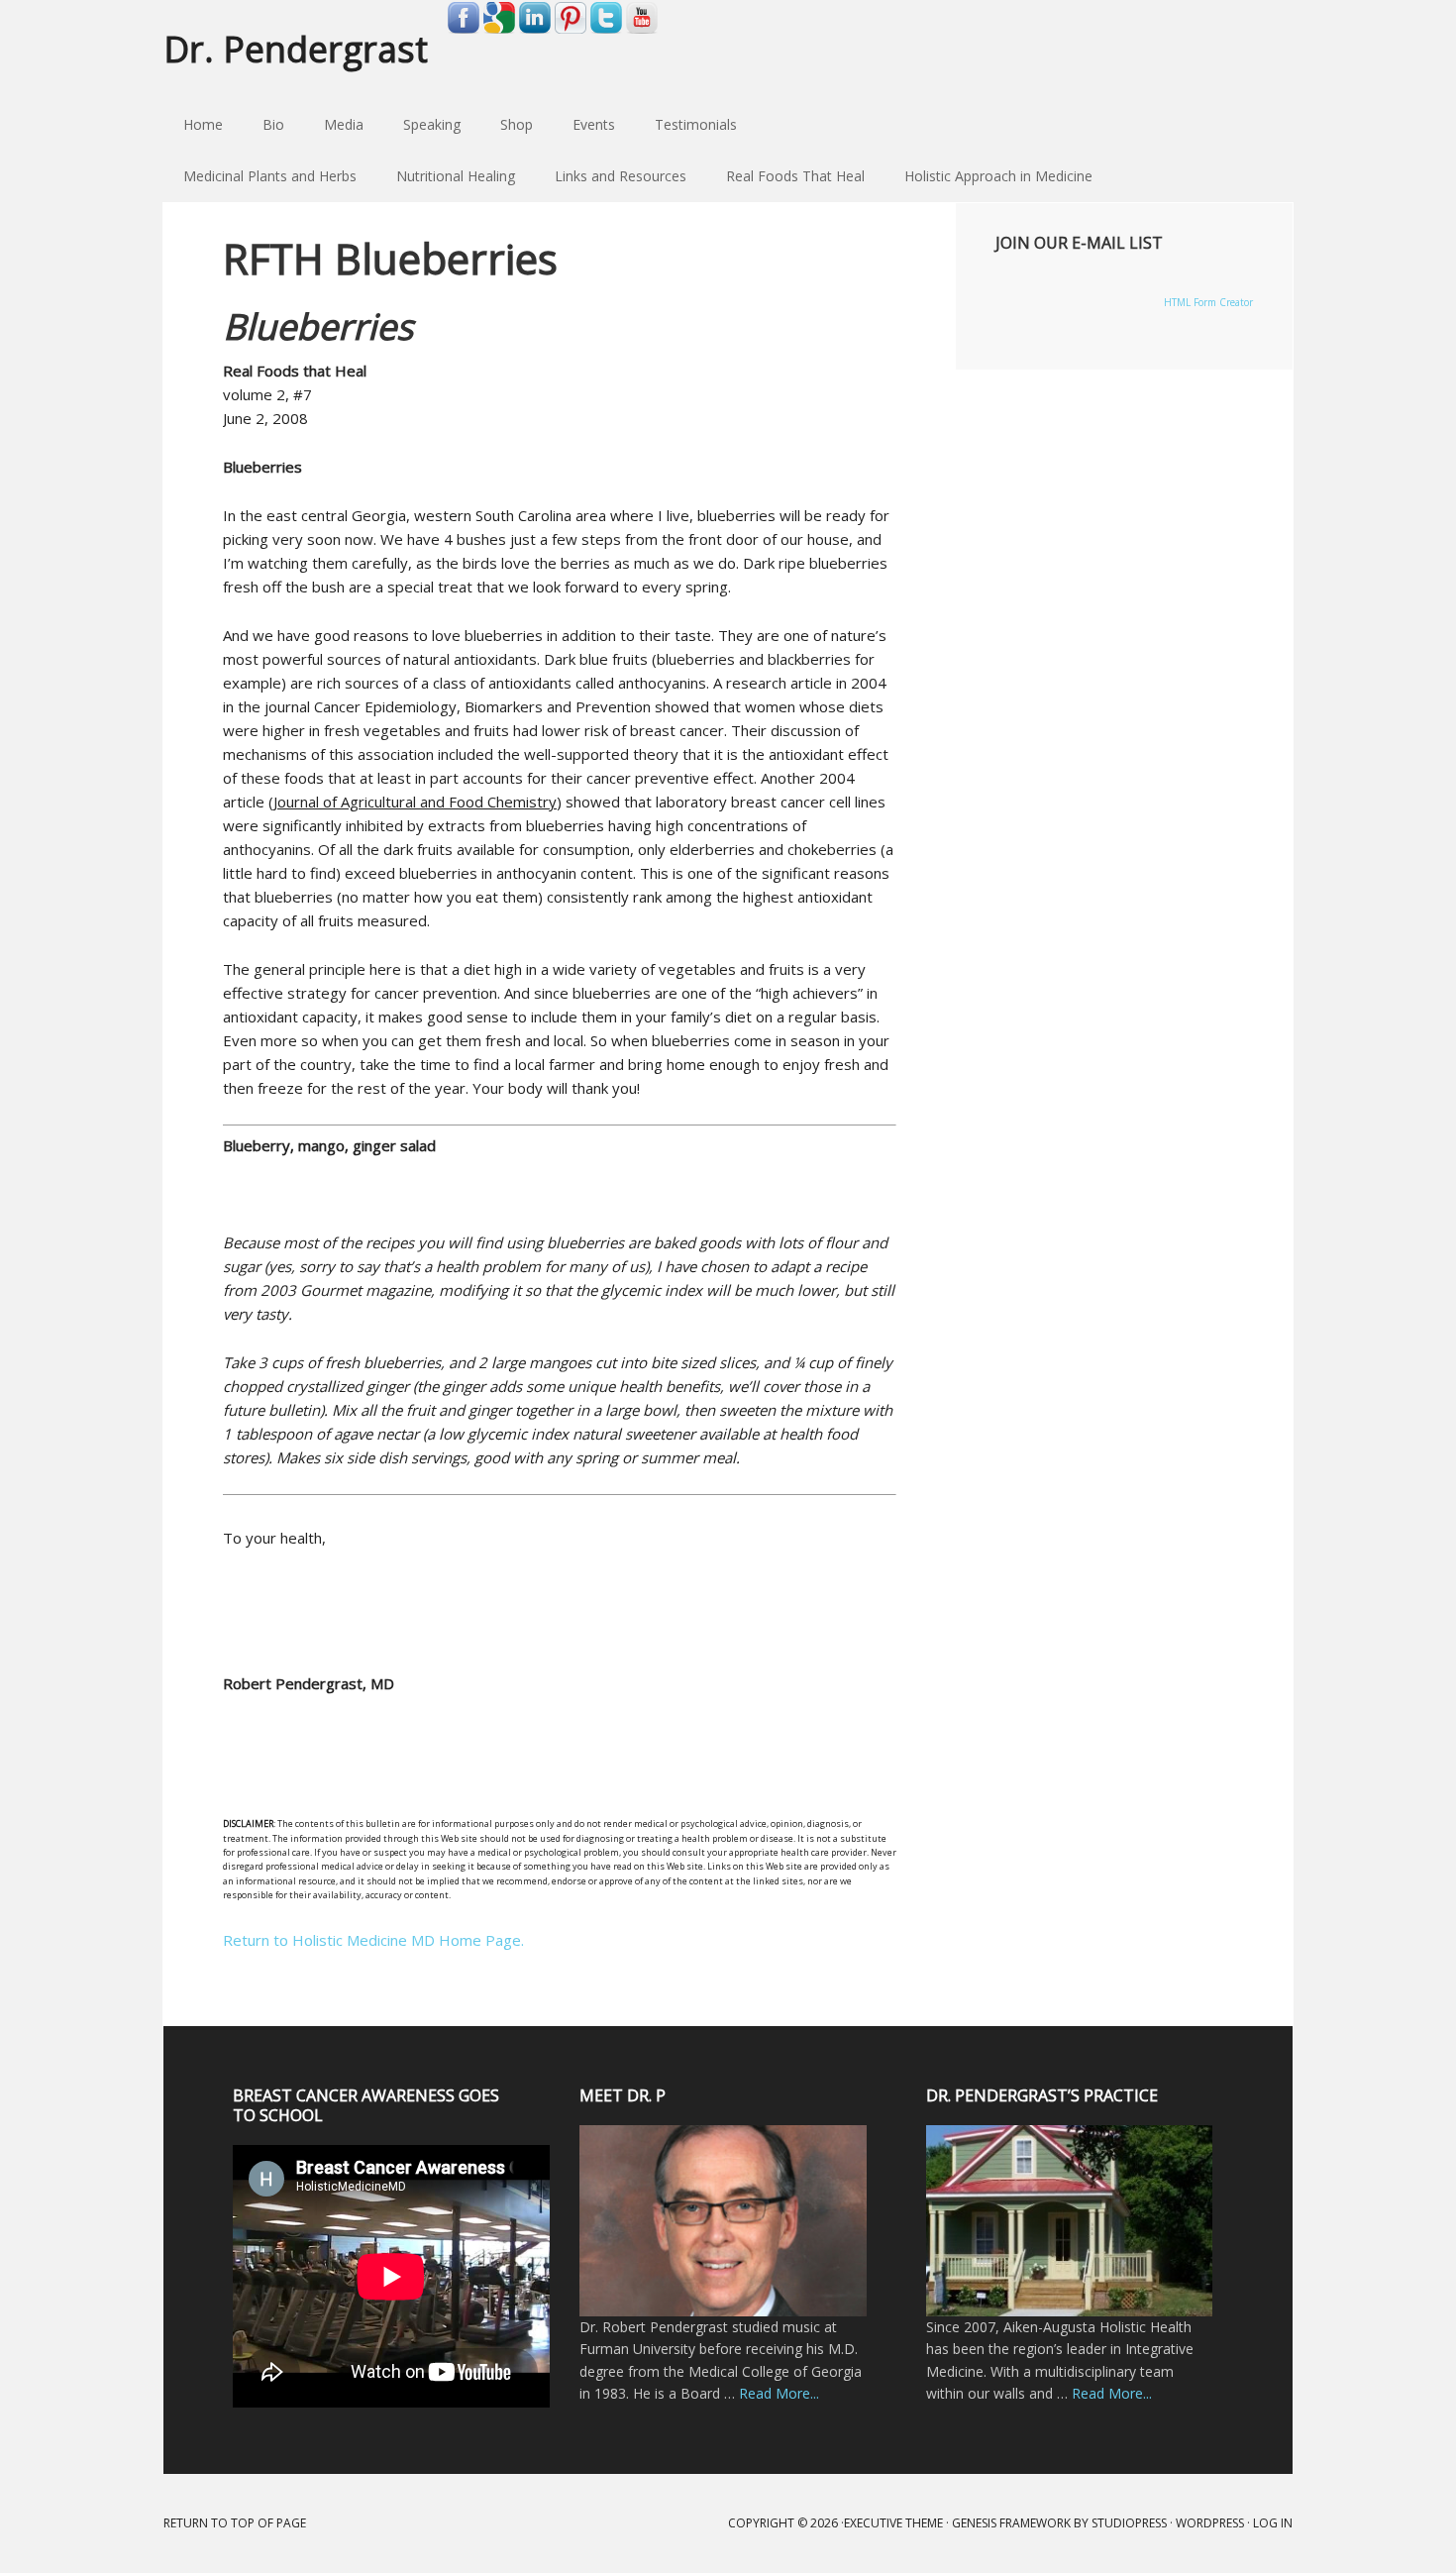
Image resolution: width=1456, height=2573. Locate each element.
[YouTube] (642, 30)
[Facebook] (464, 30)
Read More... (779, 2393)
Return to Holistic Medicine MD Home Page (372, 1940)
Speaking (432, 124)
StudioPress (1129, 2523)
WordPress (1210, 2523)
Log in (1273, 2523)
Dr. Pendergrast (296, 48)
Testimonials (696, 124)
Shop (517, 124)
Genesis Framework (1011, 2523)
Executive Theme (893, 2523)
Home (203, 124)
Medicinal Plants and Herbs (260, 176)
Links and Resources (611, 176)
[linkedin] (535, 30)
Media (344, 124)
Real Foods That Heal (785, 176)
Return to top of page (235, 2523)
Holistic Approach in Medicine (988, 176)
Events (594, 124)
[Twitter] (606, 30)
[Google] (499, 30)
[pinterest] (571, 30)
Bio (273, 124)
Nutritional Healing (446, 176)
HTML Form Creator (1208, 302)
